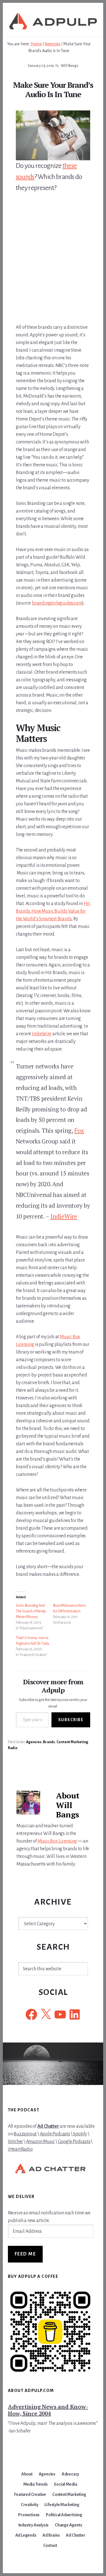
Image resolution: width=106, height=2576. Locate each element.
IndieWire (42, 1034)
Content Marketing (73, 1742)
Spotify (80, 2134)
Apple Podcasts (55, 2134)
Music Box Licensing (57, 1841)
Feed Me (25, 2254)
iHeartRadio (20, 2149)
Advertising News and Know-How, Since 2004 (48, 2410)
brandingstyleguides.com (57, 603)
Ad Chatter (48, 2126)
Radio (13, 1748)
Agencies (34, 1742)
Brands (49, 1742)
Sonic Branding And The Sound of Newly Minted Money (31, 1611)
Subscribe (71, 1720)
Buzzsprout (25, 2134)
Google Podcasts (74, 2142)
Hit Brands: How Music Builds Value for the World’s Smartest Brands (53, 911)
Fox (79, 1130)
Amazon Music (41, 2142)
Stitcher (15, 2142)
